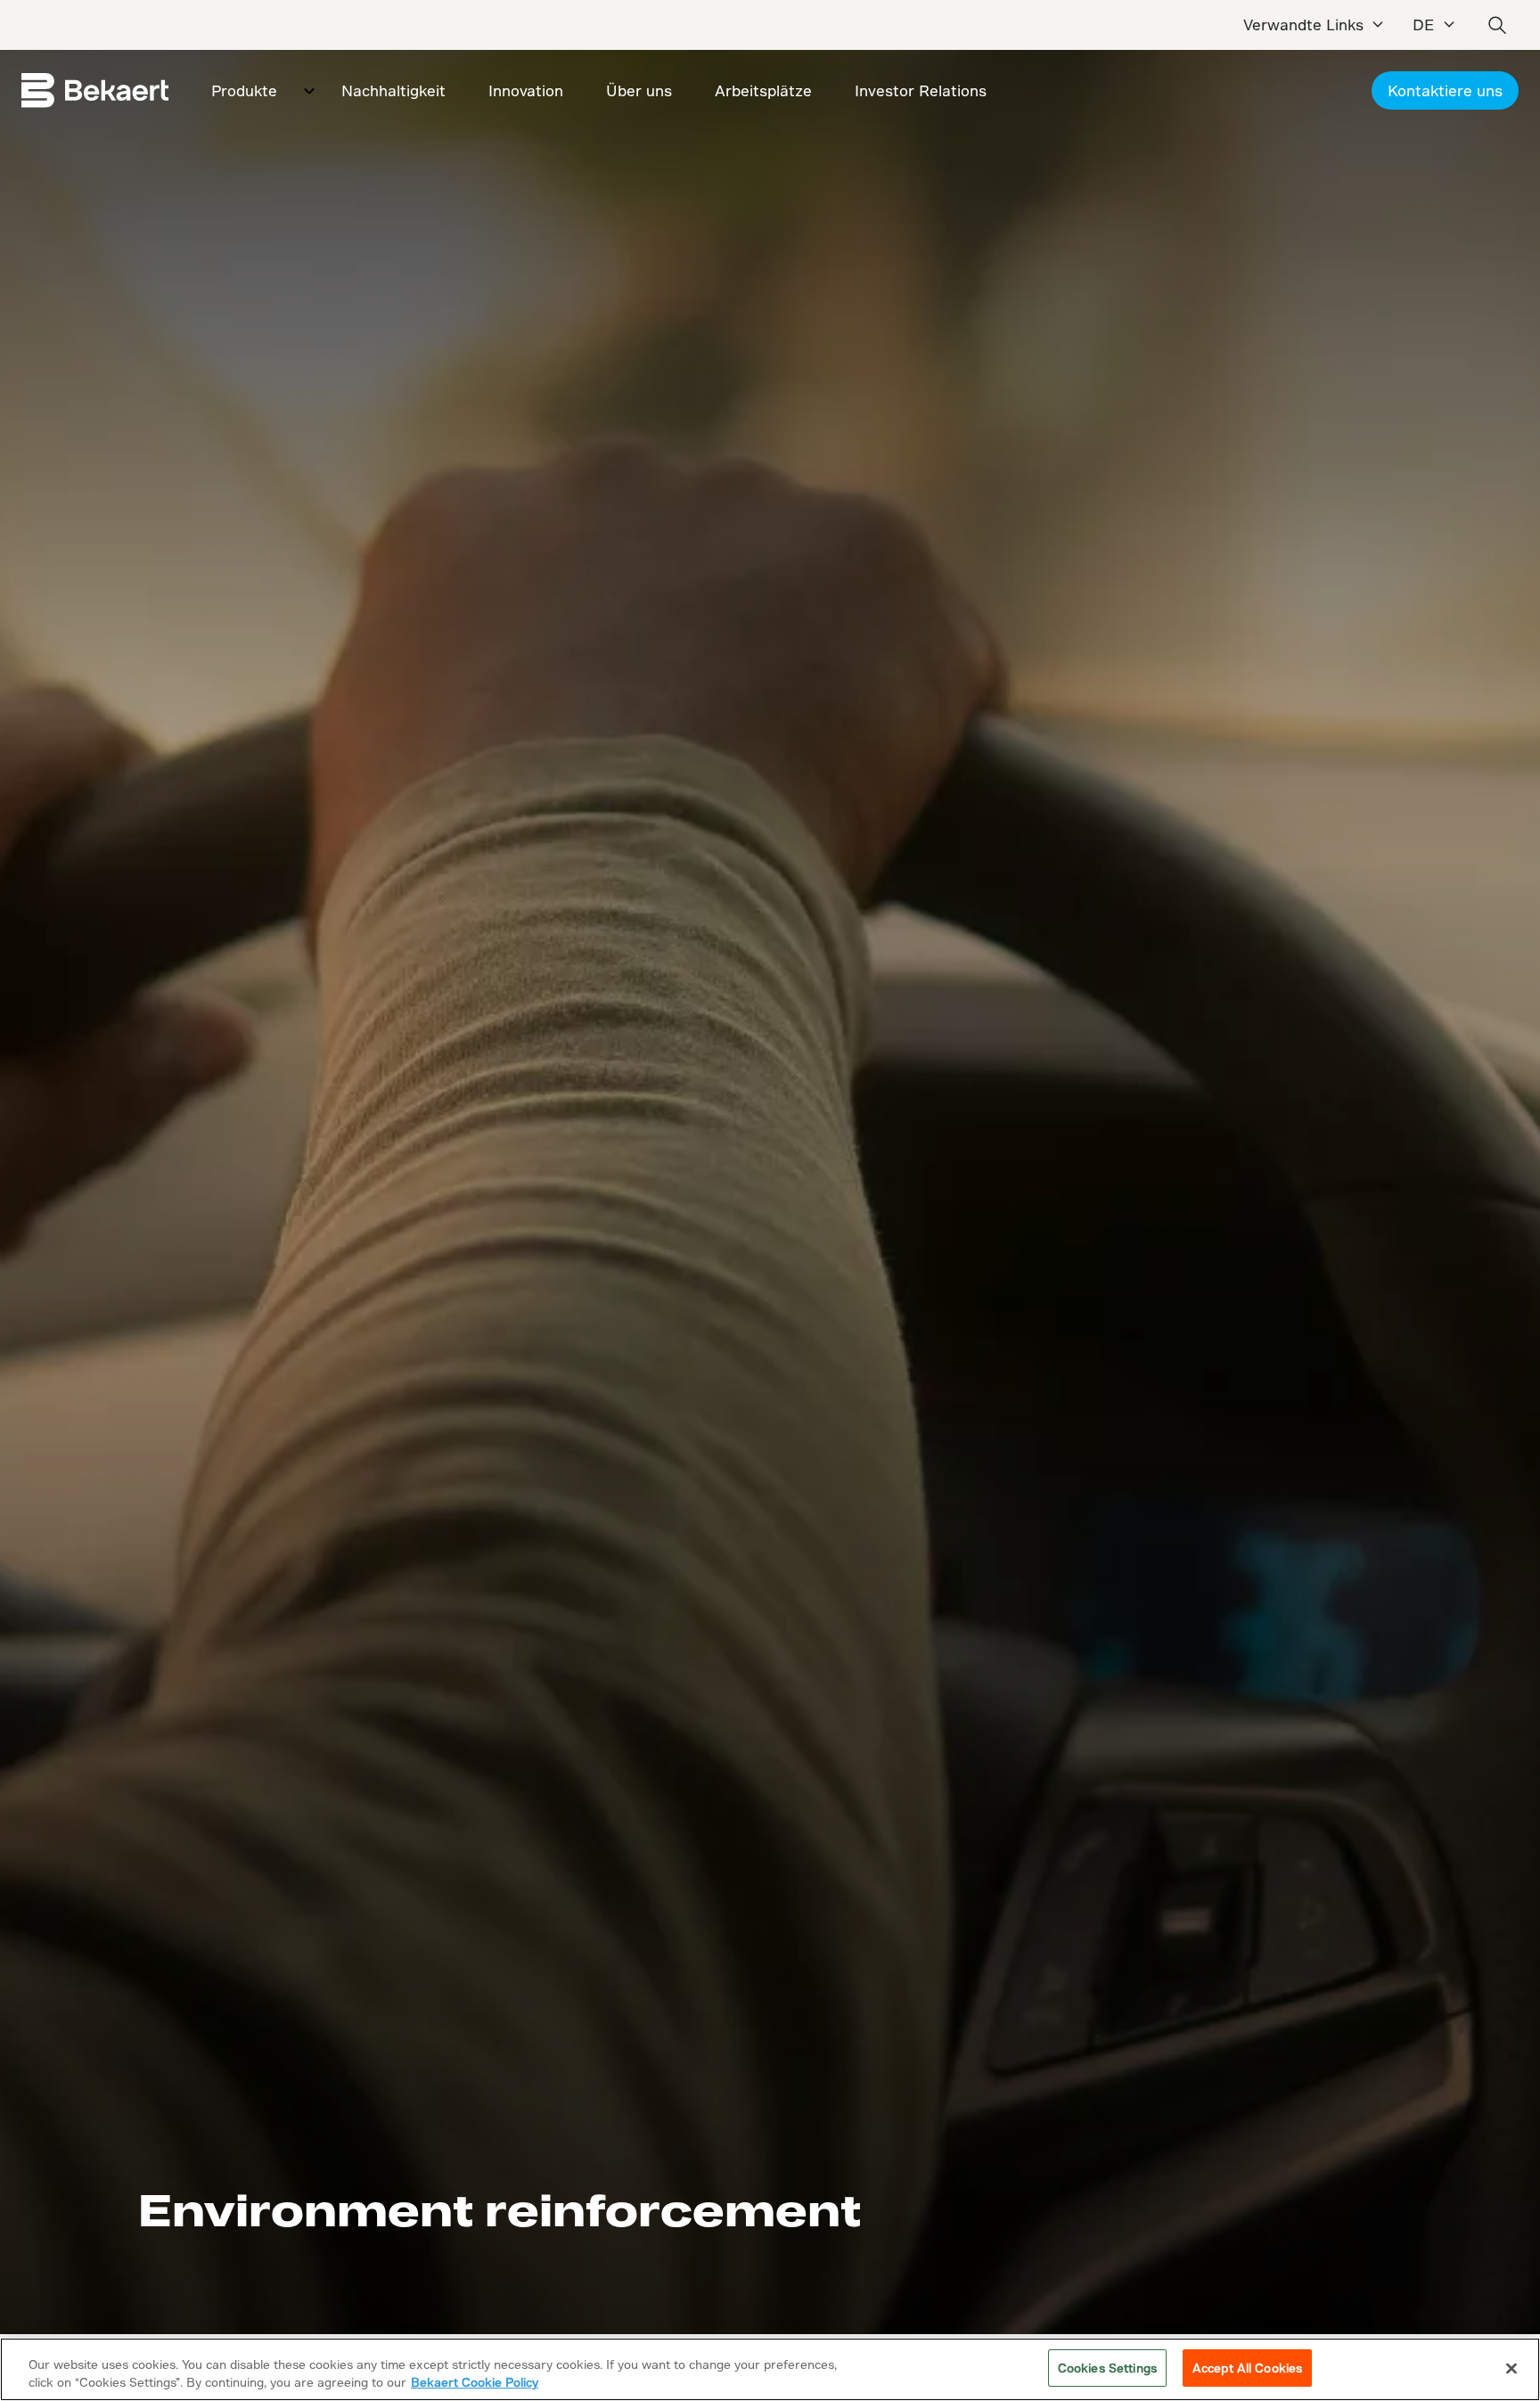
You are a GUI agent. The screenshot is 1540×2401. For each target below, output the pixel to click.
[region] (770, 2369)
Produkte (244, 90)
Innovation (526, 90)
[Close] (1511, 2368)
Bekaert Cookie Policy (475, 2382)
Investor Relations (921, 90)
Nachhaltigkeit (393, 90)
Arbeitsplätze (763, 90)
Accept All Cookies (1247, 2368)
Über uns (639, 90)
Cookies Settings (1107, 2368)
